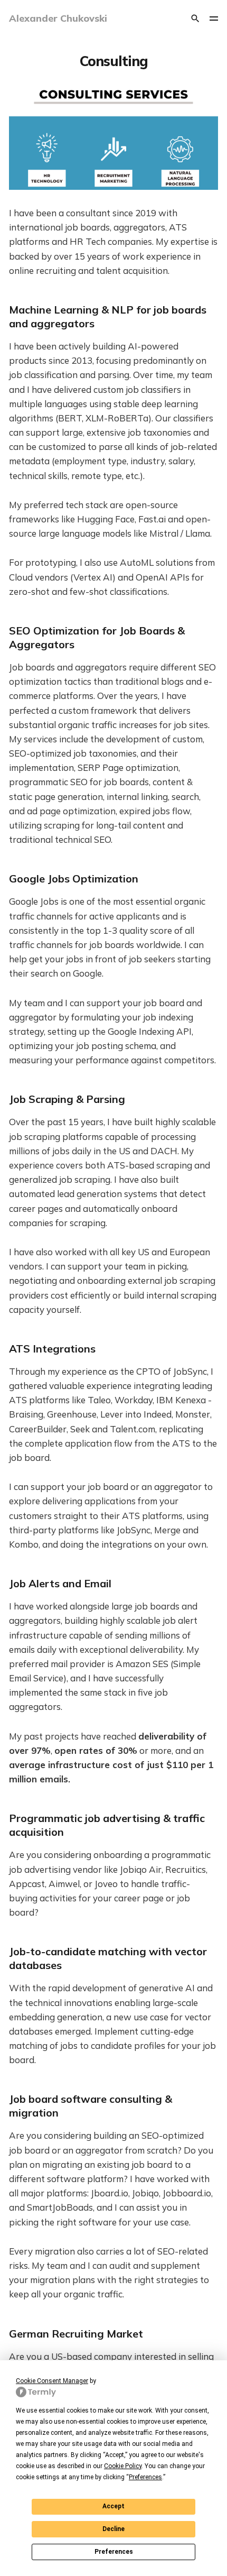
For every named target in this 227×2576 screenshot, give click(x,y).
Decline (113, 2529)
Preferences (114, 2552)
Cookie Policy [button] (123, 2466)
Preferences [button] (145, 2477)
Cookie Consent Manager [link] (52, 2381)
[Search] (195, 19)
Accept (113, 2506)
